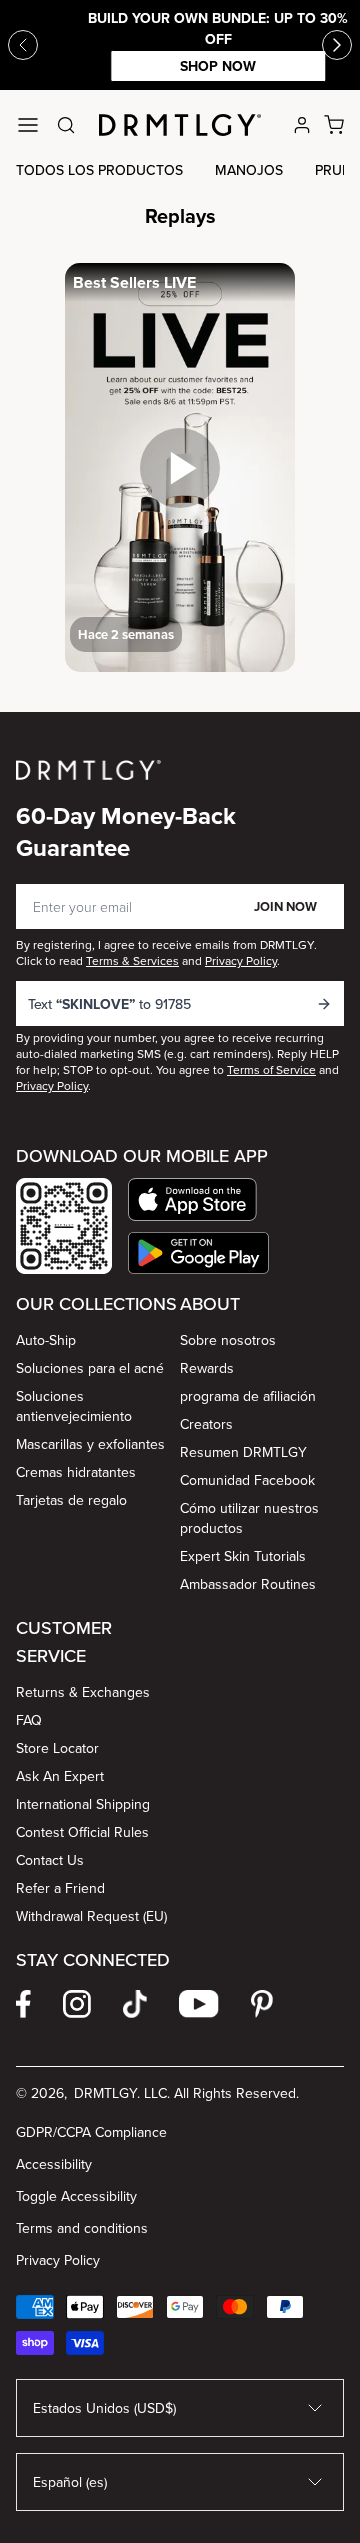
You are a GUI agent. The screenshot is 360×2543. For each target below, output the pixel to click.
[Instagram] (77, 2004)
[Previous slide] (23, 45)
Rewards (207, 1368)
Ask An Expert (60, 1776)
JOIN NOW (285, 906)
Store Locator (57, 1748)
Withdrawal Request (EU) (91, 1916)
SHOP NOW (180, 66)
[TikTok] (135, 2004)
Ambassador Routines (248, 1584)
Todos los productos (99, 170)
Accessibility (54, 2164)
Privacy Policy (58, 2260)
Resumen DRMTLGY (243, 1452)
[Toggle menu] (28, 125)
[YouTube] (199, 2004)
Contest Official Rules (82, 1832)
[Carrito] (334, 125)
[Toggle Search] (66, 125)
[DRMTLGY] (180, 125)
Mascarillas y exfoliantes (90, 1444)
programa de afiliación (248, 1396)
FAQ (29, 1720)
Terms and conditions (82, 2228)
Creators (206, 1424)
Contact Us (50, 1860)
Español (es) (70, 2482)
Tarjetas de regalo (71, 1500)
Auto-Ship (46, 1340)
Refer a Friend (60, 1888)
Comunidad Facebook (247, 1480)
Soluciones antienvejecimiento (74, 1406)
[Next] (337, 45)
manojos (249, 170)
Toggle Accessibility (76, 2196)
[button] (198, 1199)
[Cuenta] (302, 125)
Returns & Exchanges (83, 1692)
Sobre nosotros (228, 1340)
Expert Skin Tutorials (243, 1556)
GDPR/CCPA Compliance (91, 2132)
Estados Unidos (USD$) (104, 2408)
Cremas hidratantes (76, 1472)
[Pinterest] (262, 2004)
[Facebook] (23, 2004)
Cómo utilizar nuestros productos (249, 1518)
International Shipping (83, 1804)
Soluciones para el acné (90, 1368)
